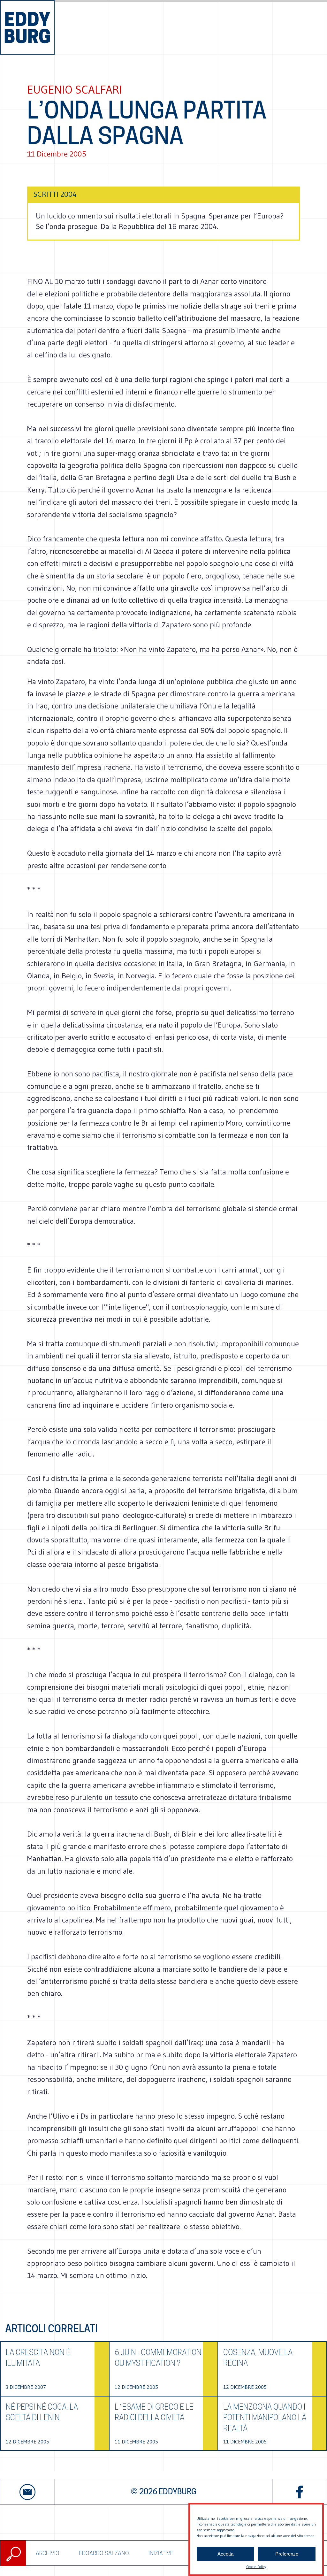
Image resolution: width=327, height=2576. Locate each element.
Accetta (225, 2554)
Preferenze (287, 2554)
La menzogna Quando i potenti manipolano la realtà (265, 2418)
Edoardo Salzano (104, 2553)
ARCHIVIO (48, 2553)
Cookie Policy (256, 2567)
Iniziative (161, 2553)
